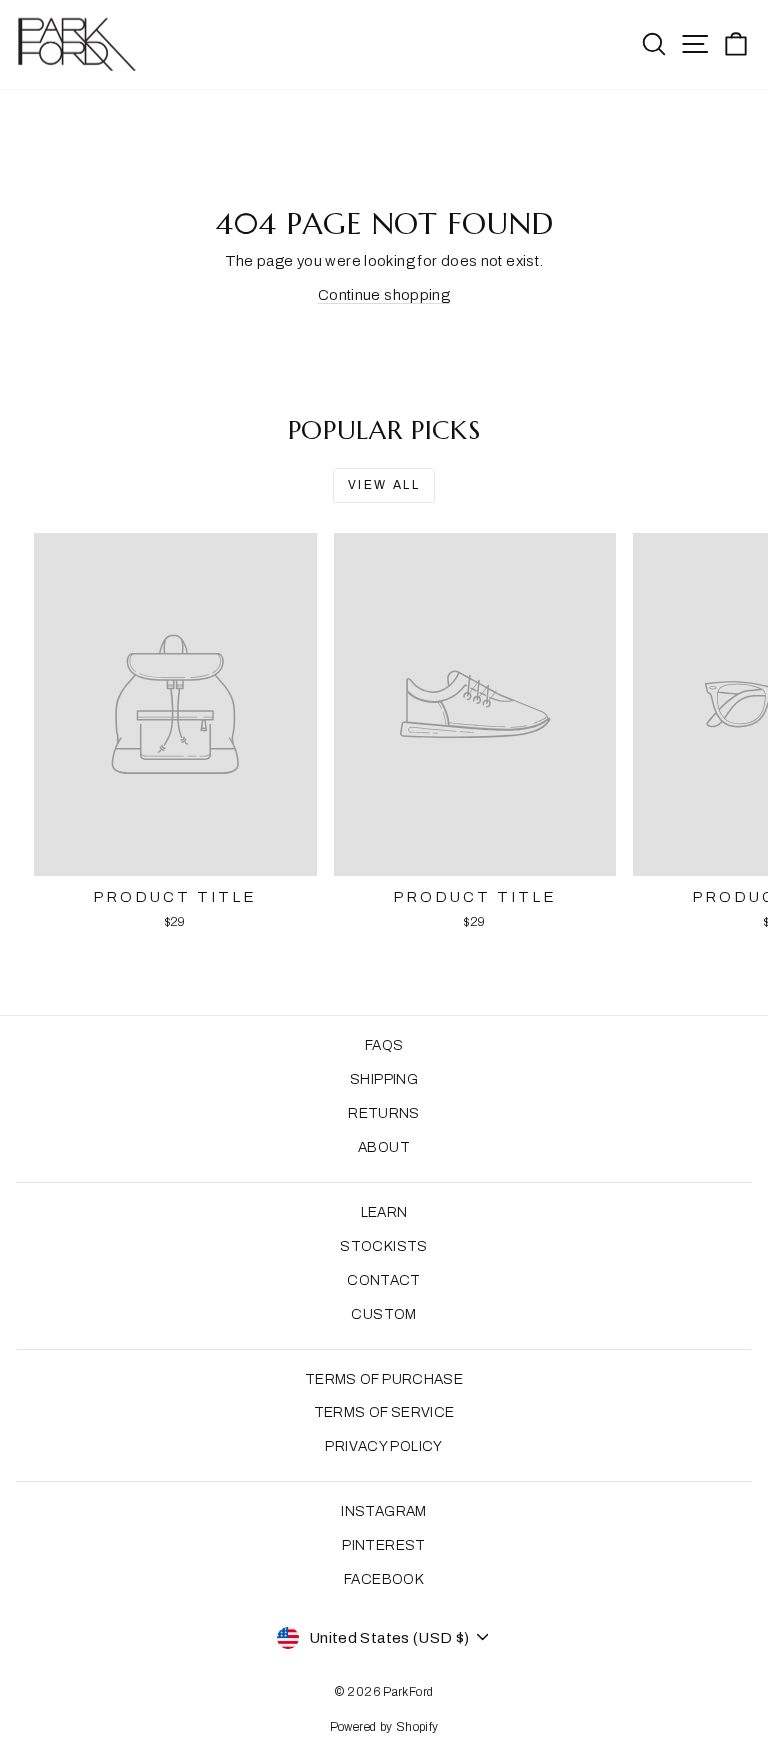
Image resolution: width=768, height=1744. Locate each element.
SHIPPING (384, 1079)
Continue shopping (384, 295)
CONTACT (384, 1280)
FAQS (384, 1045)
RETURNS (384, 1113)
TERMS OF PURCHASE (384, 1379)
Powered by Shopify (384, 1727)
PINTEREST (383, 1545)
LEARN (384, 1212)
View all (384, 485)
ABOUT (384, 1147)
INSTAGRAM (383, 1511)
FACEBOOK (384, 1579)
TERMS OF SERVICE (384, 1412)
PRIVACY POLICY (383, 1446)
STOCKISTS (383, 1246)
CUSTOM (383, 1314)
